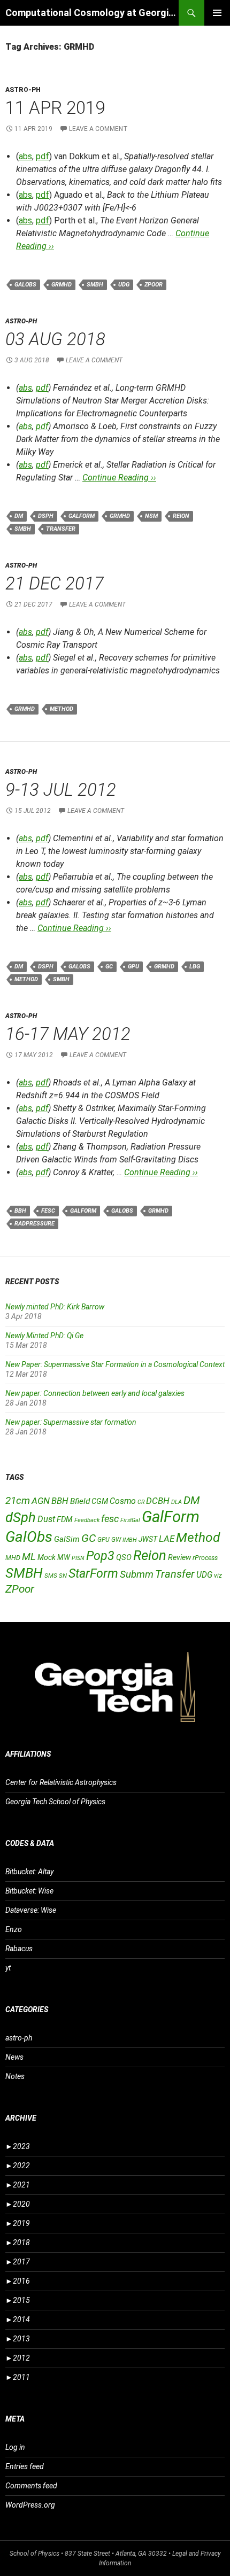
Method (62, 709)
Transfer (61, 529)
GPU (133, 967)
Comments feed (31, 2486)
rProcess (205, 1558)
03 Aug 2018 (55, 339)
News (14, 2057)
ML (29, 1557)
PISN (78, 1558)
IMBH (130, 1540)
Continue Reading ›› (119, 478)
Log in (15, 2447)
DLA (177, 1502)
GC (109, 967)
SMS (51, 1576)
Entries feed (25, 2466)
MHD (13, 1558)
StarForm (93, 1573)
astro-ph (23, 90)
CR (141, 1502)
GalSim (67, 1539)
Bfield (80, 1501)
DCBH (158, 1501)
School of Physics (34, 2554)
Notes (15, 2076)
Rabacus (19, 1949)
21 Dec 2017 (55, 583)
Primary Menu (217, 13)
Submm (137, 1574)
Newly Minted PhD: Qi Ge (44, 1336)
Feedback (87, 1520)
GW (116, 1540)
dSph (46, 516)
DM (19, 516)
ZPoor (154, 285)
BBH (20, 1211)
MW (64, 1557)
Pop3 (100, 1556)
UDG (124, 285)
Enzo (14, 1929)
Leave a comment (98, 129)
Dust (46, 1519)
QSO (124, 1557)
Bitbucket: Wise (29, 1891)
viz (218, 1576)
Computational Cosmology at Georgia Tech (92, 13)
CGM (100, 1502)
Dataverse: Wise (31, 1910)
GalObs (25, 285)
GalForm (82, 516)
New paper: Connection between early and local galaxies (95, 1393)
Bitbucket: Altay (29, 1872)
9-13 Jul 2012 (61, 790)
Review (179, 1557)
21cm (18, 1500)
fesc (48, 1211)
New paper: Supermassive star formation (71, 1422)
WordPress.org (30, 2505)
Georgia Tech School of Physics (55, 1802)
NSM (151, 516)
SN (63, 1576)
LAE (167, 1539)
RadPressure (34, 1224)
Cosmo (123, 1501)
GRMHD (62, 285)
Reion (181, 516)
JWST (148, 1539)
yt (8, 1968)
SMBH (95, 285)
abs (25, 156)
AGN (41, 1501)
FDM (65, 1519)
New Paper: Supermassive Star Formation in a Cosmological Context (115, 1364)
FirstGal (130, 1520)
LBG (195, 967)
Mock (47, 1557)
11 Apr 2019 (55, 108)
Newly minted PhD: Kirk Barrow (55, 1307)
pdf (43, 156)
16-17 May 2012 (68, 1034)
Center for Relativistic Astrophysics (61, 1782)
